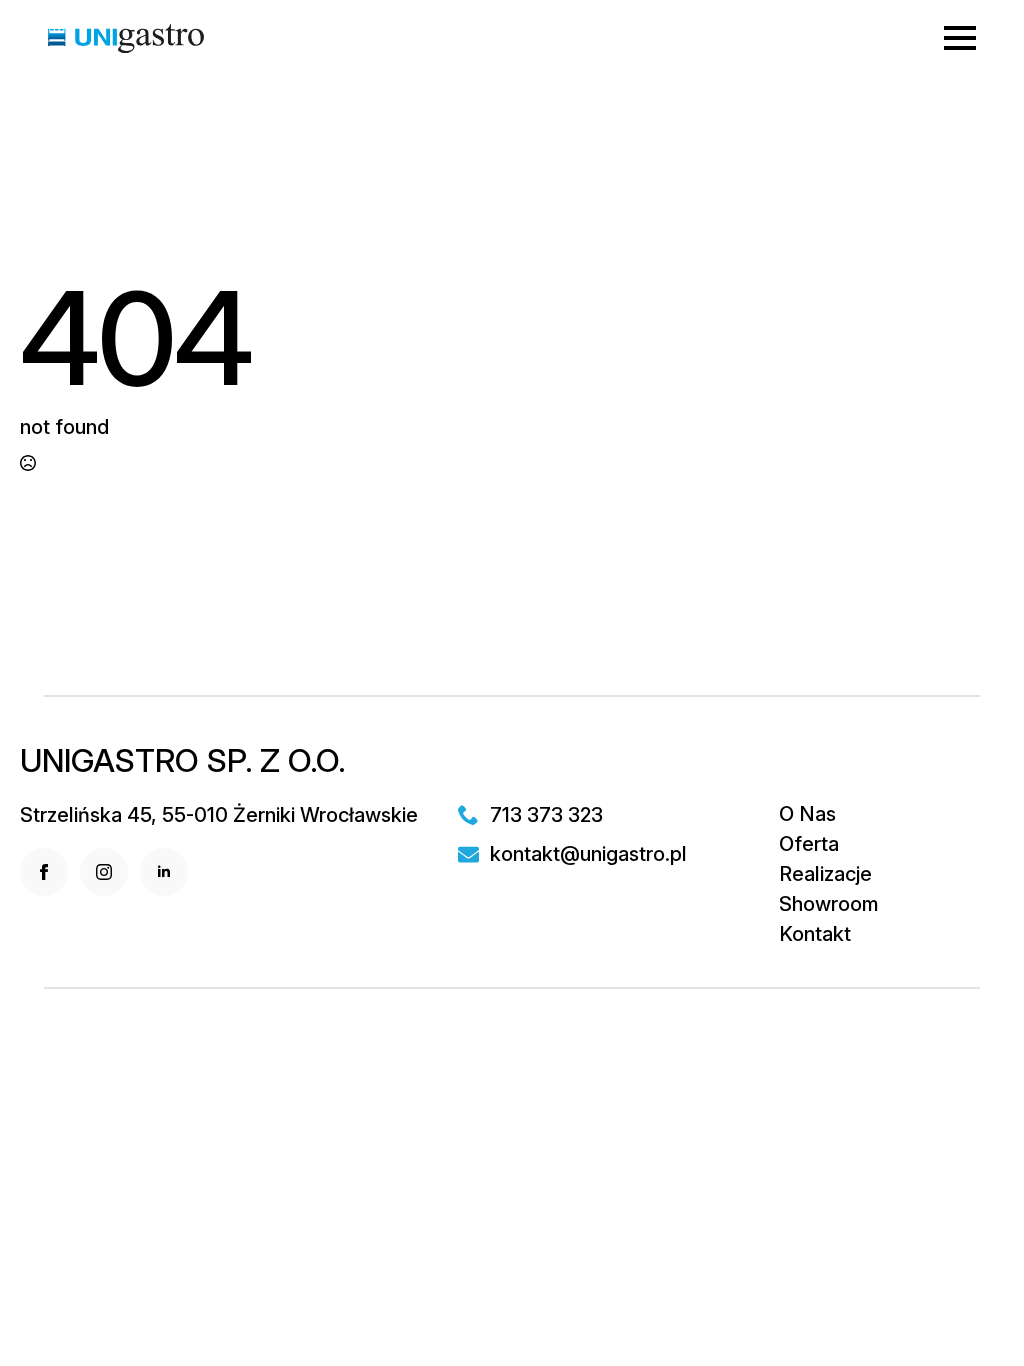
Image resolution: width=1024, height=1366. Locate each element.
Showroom (829, 904)
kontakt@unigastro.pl (588, 854)
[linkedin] (164, 872)
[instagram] (104, 872)
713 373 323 (546, 815)
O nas (807, 814)
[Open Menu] (960, 38)
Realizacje (825, 874)
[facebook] (44, 872)
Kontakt (815, 934)
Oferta (809, 844)
